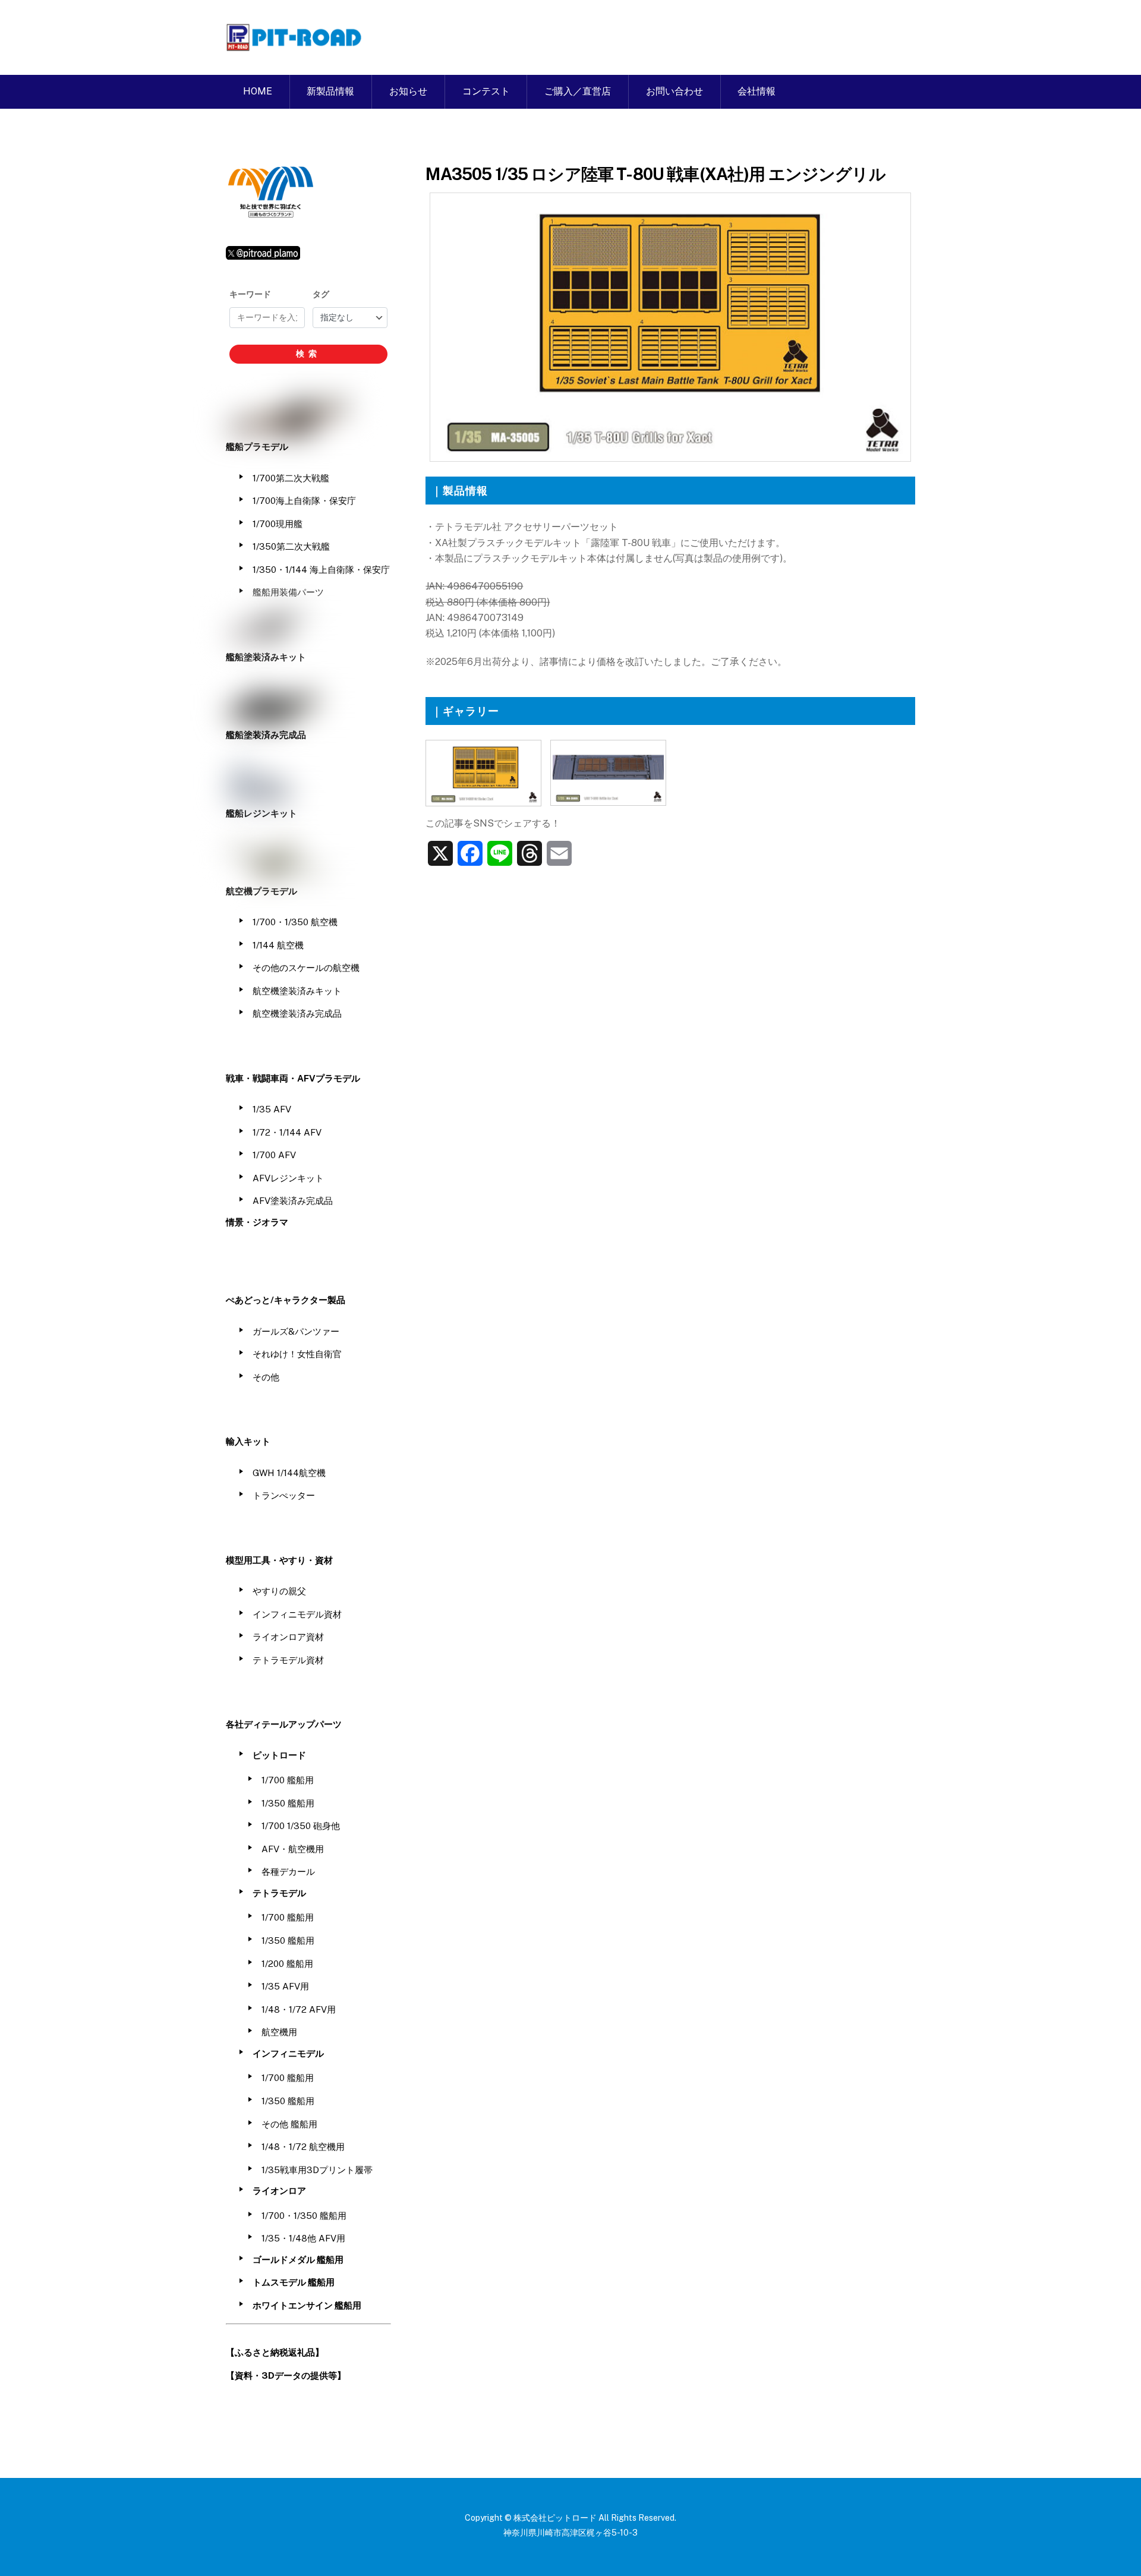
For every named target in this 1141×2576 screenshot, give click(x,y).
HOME (258, 91)
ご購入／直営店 (578, 91)
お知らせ (408, 91)
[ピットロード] (295, 45)
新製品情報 (330, 91)
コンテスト (486, 91)
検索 (308, 354)
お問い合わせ (674, 91)
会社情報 (757, 91)
